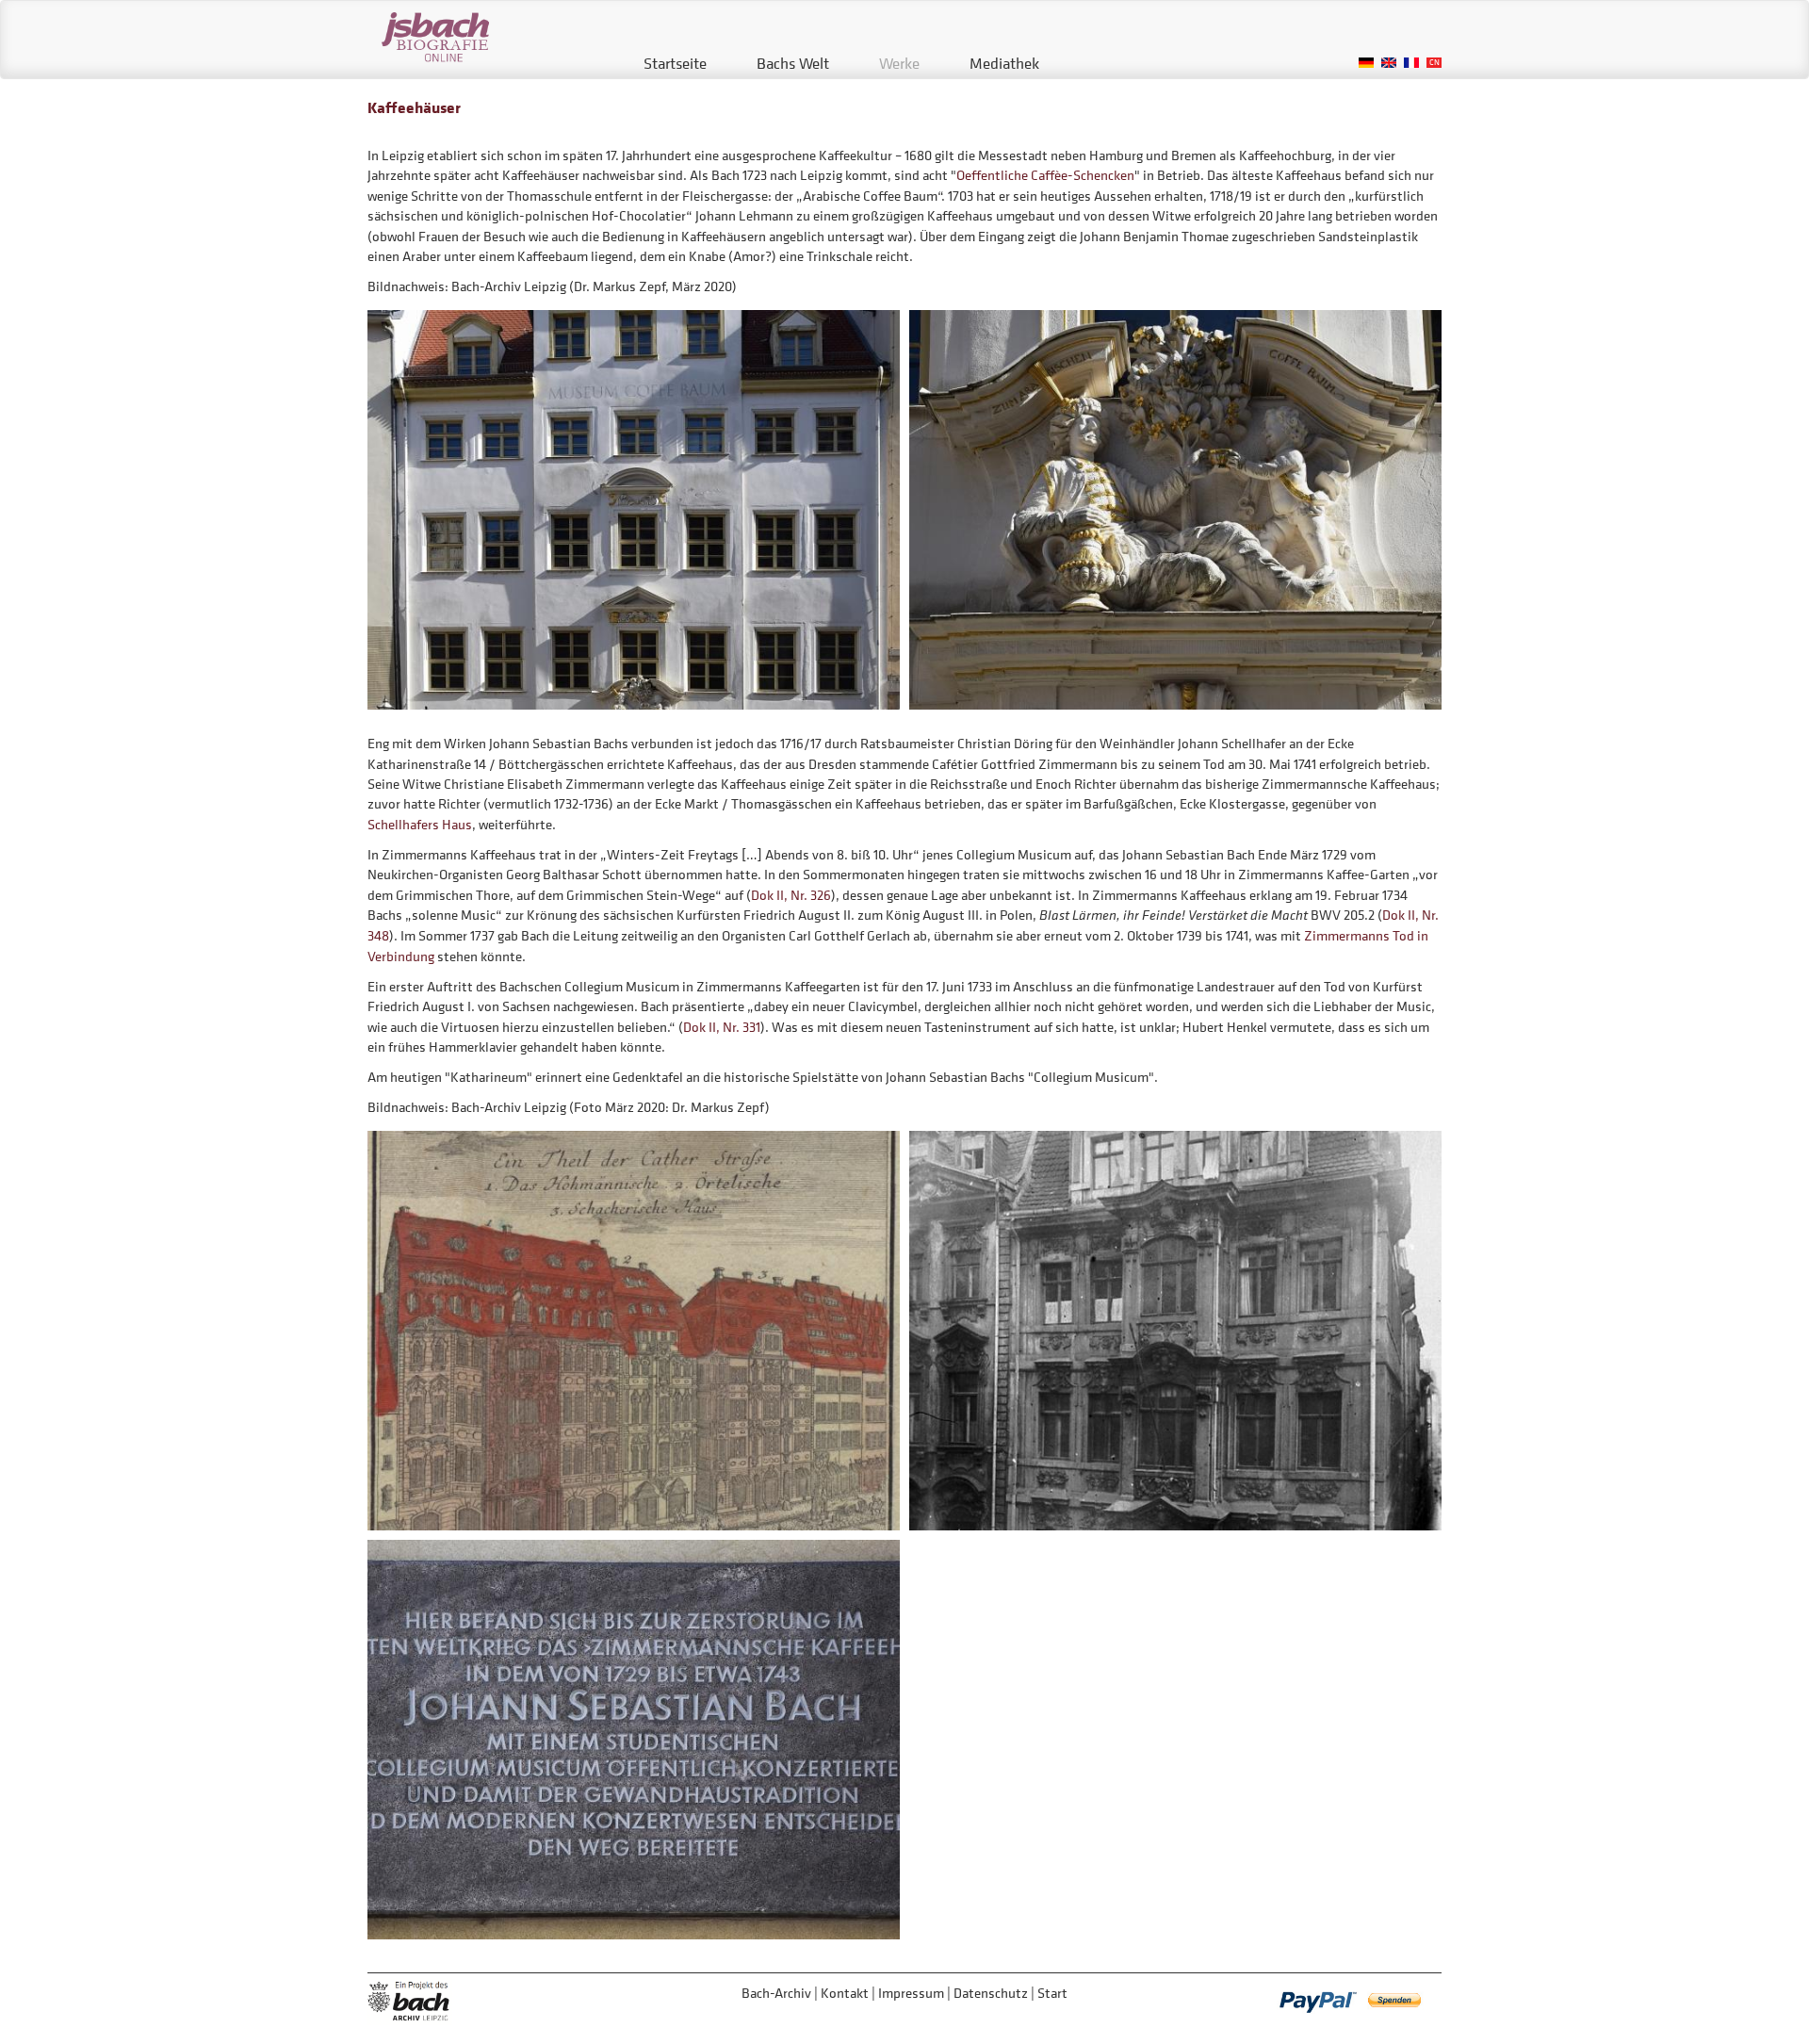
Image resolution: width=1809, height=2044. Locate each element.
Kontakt (845, 1993)
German (1366, 63)
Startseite (675, 63)
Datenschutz (991, 1993)
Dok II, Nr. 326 (791, 895)
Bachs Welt (793, 63)
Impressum (911, 1993)
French (1411, 63)
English (1389, 63)
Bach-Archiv (776, 1993)
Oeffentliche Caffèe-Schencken (1045, 175)
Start (1052, 1993)
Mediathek (1004, 63)
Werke (899, 63)
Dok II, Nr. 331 (722, 1027)
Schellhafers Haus (420, 824)
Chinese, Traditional (1434, 63)
